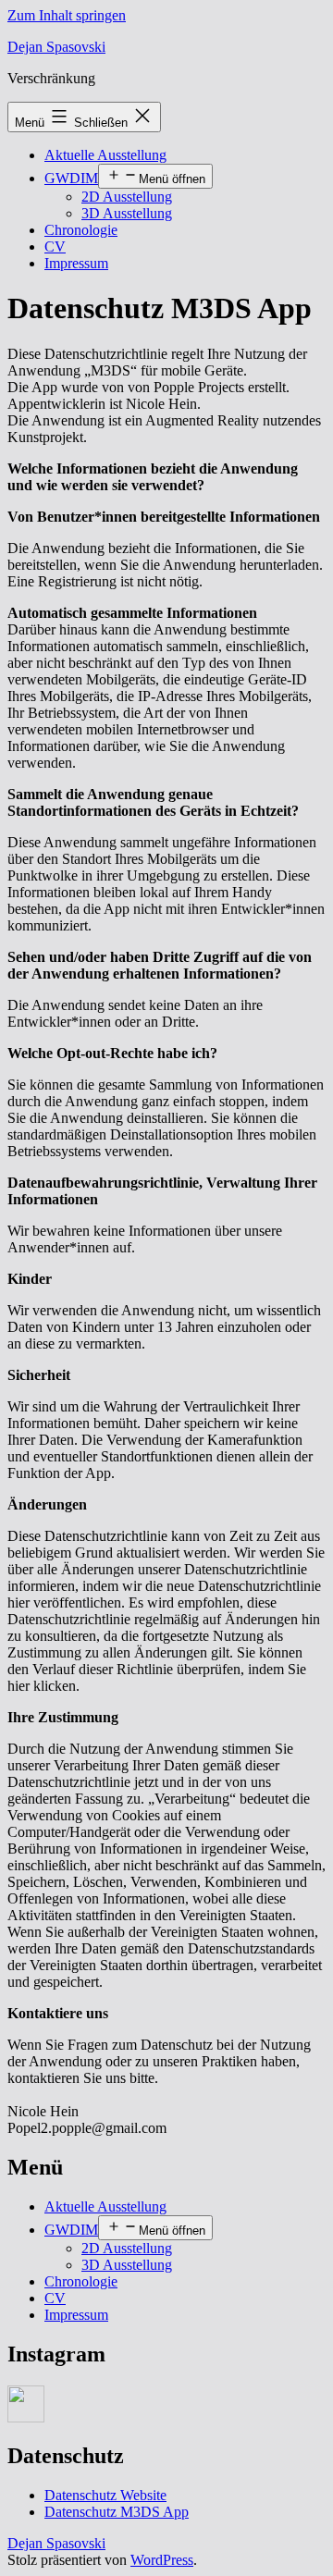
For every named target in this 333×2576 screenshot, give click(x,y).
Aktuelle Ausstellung (105, 155)
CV (55, 247)
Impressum (76, 263)
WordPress (162, 2560)
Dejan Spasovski (56, 47)
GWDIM (71, 178)
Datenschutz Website (105, 2495)
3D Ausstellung (127, 213)
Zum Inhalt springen (67, 15)
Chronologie (81, 230)
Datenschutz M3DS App (117, 2512)
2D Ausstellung (127, 197)
